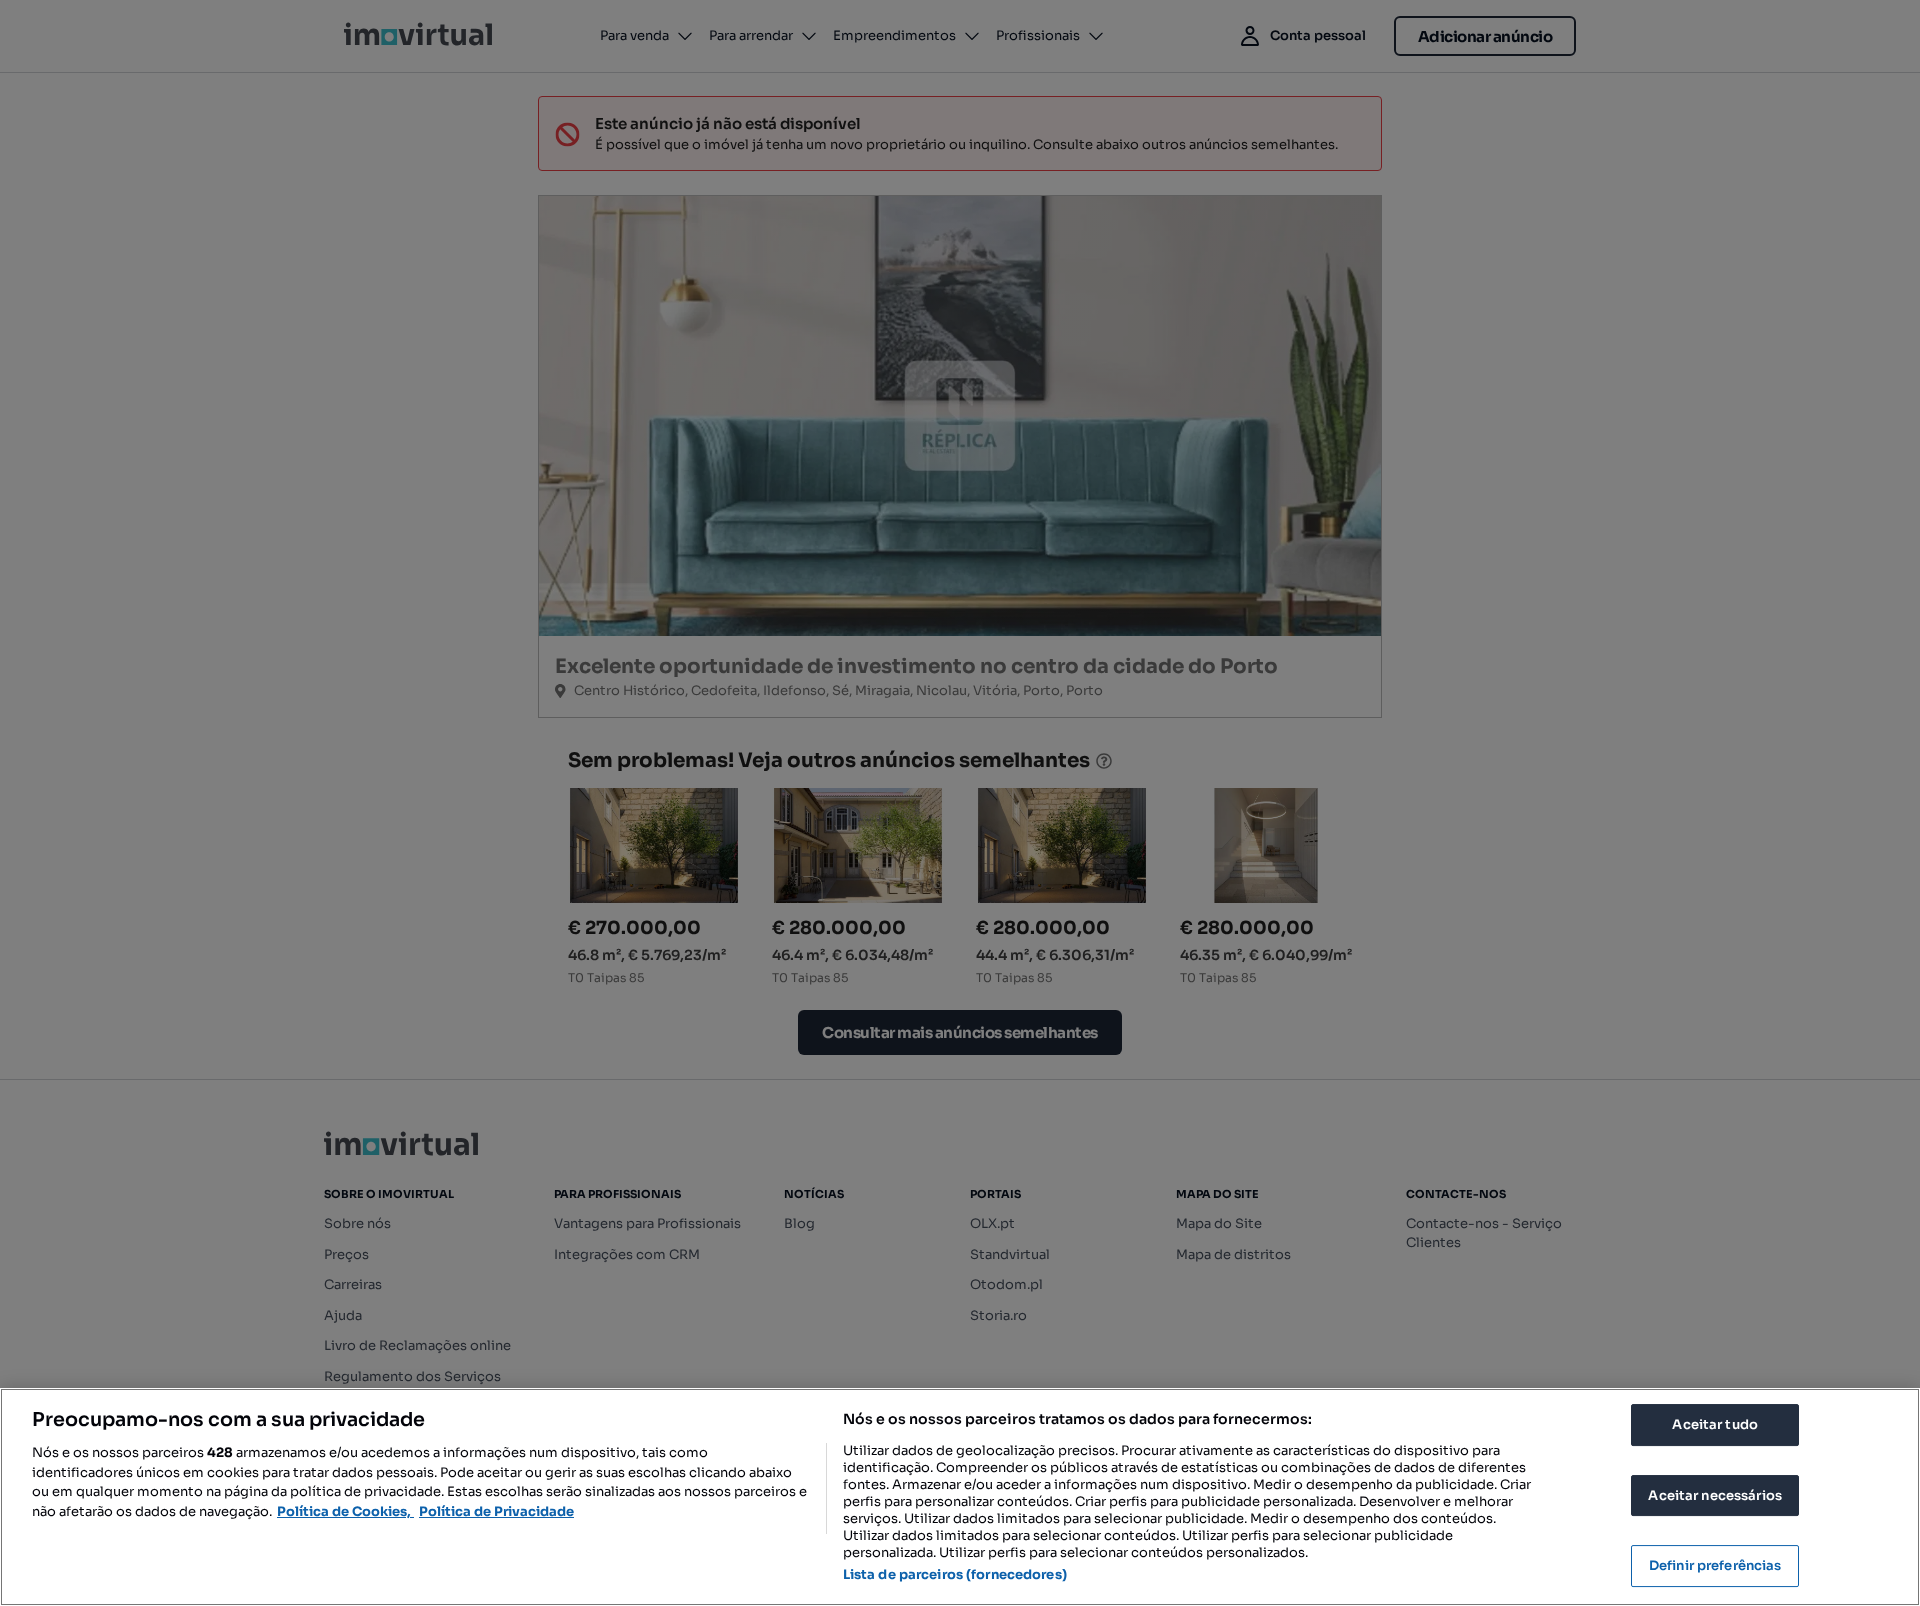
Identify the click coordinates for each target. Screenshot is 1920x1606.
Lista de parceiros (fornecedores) (955, 1574)
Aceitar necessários (1714, 1495)
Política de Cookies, (345, 1511)
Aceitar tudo (1715, 1424)
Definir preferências (1715, 1565)
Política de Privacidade (496, 1511)
